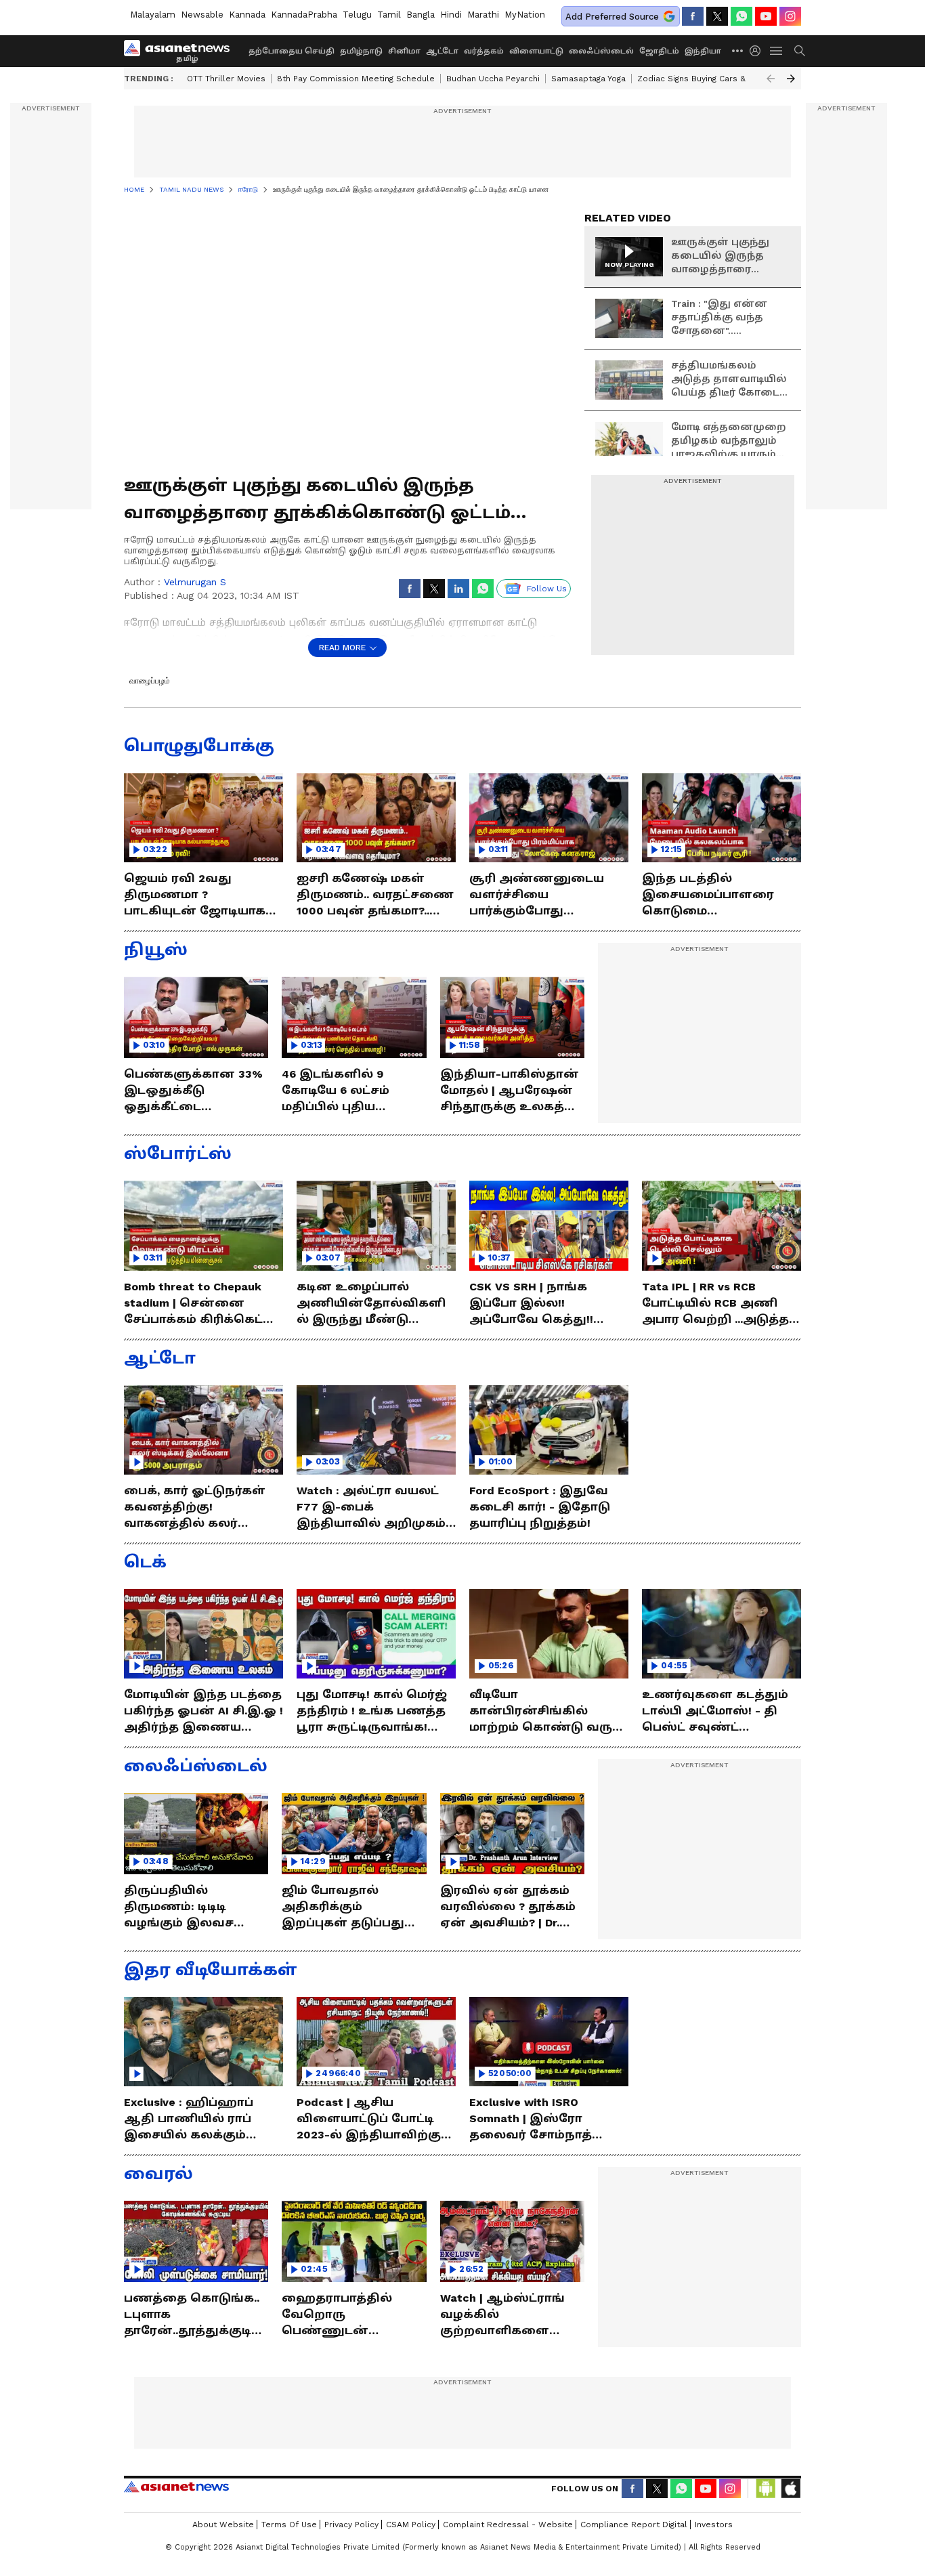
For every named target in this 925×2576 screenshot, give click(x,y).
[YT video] (766, 16)
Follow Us (547, 589)
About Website (223, 2525)
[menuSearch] (800, 51)
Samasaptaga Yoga (588, 79)
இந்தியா (703, 51)
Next (791, 79)
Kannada (247, 15)
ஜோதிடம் (659, 51)
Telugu (357, 15)
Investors (714, 2525)
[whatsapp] (741, 16)
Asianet (176, 2487)
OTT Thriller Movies (226, 79)
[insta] (790, 16)
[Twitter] (717, 16)
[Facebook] (693, 16)
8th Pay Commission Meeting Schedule (356, 79)
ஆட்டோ (442, 51)
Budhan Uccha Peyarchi (493, 79)
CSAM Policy (411, 2525)
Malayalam (153, 15)
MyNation (525, 15)
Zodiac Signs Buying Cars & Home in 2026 (721, 79)
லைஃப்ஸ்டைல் (601, 51)
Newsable (202, 15)
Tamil (389, 15)
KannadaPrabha (304, 15)
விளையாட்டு (536, 51)
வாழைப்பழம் (150, 681)
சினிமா (404, 51)
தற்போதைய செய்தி (292, 51)
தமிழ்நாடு (361, 51)
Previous (771, 79)
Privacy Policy (351, 2525)
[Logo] (181, 51)
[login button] (758, 51)
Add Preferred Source (612, 17)
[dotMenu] (738, 50)
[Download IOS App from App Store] (790, 2489)
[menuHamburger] (777, 51)
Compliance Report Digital (634, 2525)
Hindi (451, 15)
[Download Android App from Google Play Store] (766, 2489)
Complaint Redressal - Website (508, 2525)
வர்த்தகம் (484, 51)
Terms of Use (289, 2525)
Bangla (421, 15)
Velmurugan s (195, 582)
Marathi (483, 15)
